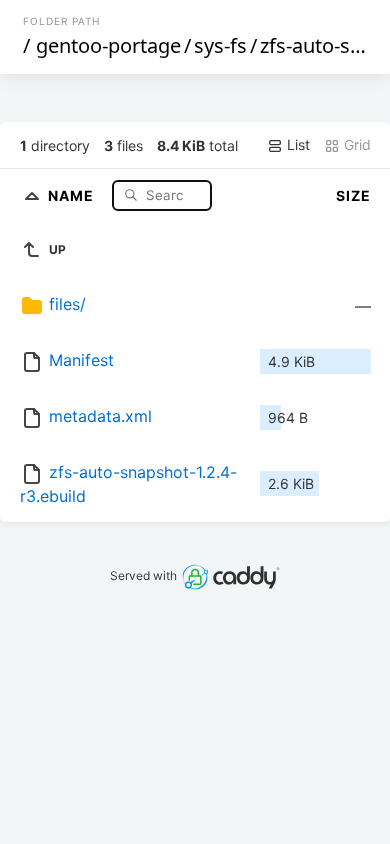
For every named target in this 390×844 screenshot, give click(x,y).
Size (353, 195)
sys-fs (220, 45)
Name (73, 194)
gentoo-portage (108, 45)
